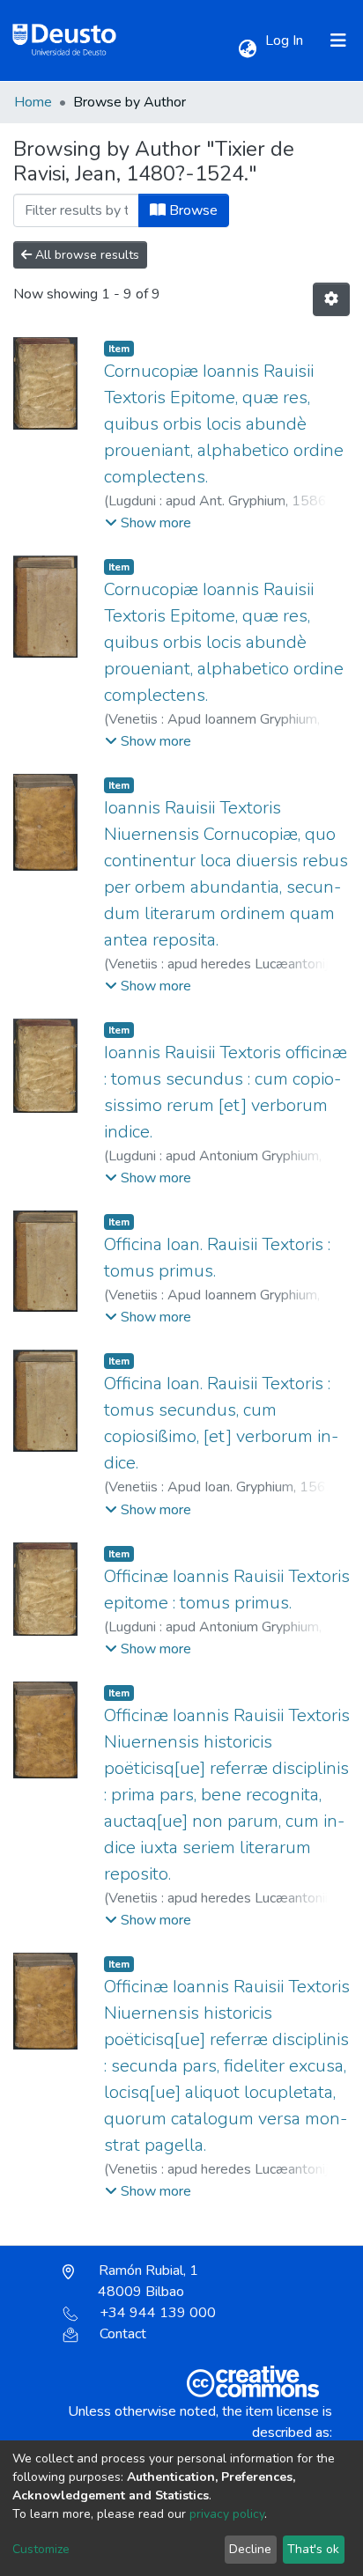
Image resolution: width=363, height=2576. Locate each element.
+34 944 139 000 (158, 2313)
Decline (250, 2549)
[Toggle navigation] (338, 40)
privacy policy (227, 2514)
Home (33, 102)
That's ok (313, 2549)
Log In (286, 40)
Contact (123, 2334)
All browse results (85, 255)
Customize (41, 2549)
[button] (247, 49)
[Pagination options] (331, 299)
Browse (192, 210)
